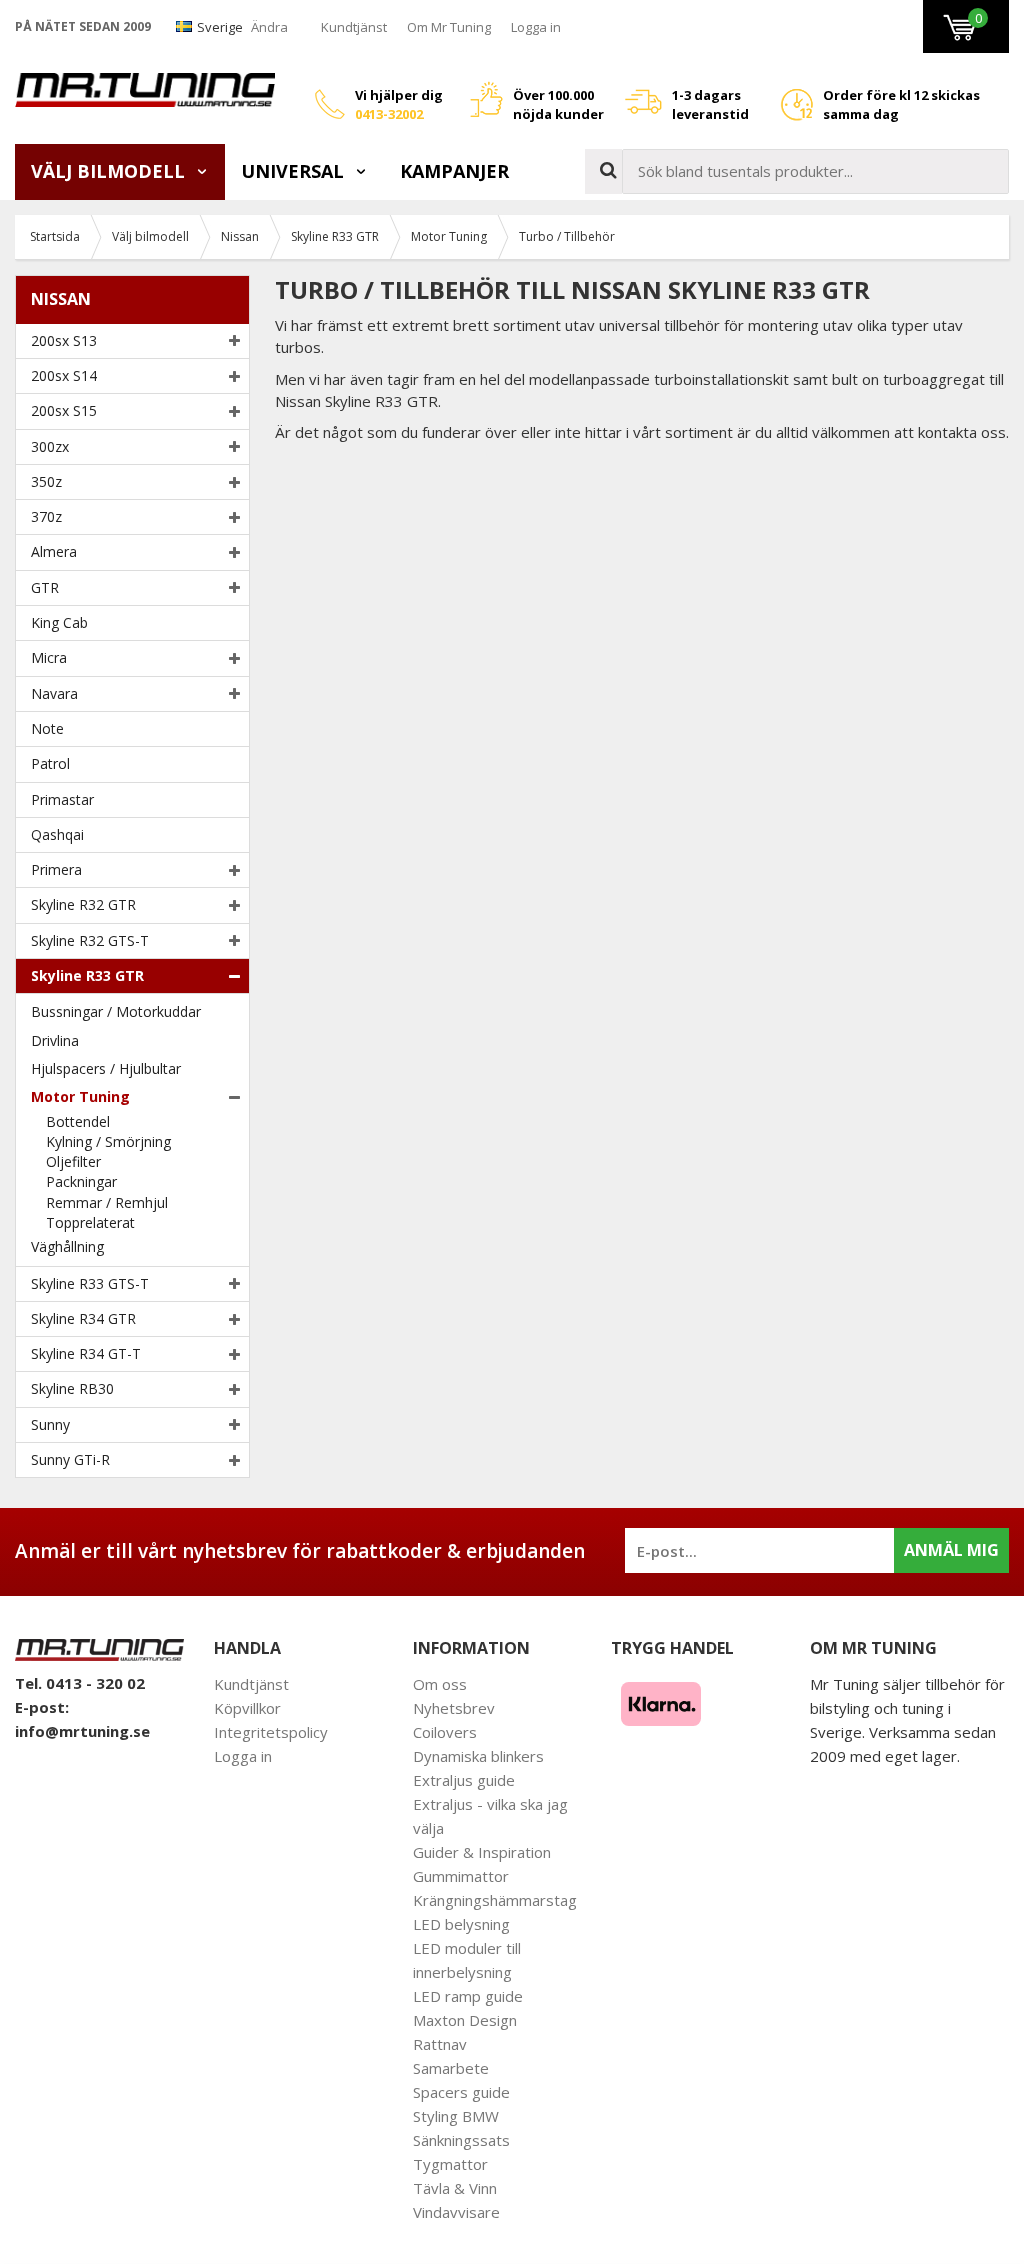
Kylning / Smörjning (108, 1141)
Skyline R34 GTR (83, 1318)
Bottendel (78, 1121)
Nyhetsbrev (454, 1708)
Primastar (62, 799)
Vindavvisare (456, 2212)
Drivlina (55, 1040)
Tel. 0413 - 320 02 (80, 1683)
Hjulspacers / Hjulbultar (106, 1068)
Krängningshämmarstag (495, 1900)
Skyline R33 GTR (87, 975)
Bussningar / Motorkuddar (116, 1011)
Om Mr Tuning (449, 27)
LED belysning (461, 1924)
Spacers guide (461, 2092)
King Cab (59, 622)
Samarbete (451, 2068)
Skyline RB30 (72, 1388)
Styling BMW (456, 2116)
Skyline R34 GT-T (86, 1353)
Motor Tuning (80, 1096)
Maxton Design (465, 2020)
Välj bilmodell (110, 171)
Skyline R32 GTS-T (90, 940)
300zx (50, 446)
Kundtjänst (354, 27)
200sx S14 (64, 375)
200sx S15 (64, 410)
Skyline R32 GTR (83, 904)
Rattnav (440, 2044)
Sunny (50, 1424)
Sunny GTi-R (70, 1459)
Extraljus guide (464, 1780)
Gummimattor (461, 1876)
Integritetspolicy (271, 1732)
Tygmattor (450, 2164)
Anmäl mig (951, 1550)
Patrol (50, 763)
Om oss (440, 1684)
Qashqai (57, 834)
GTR (45, 587)
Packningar (81, 1181)
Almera (54, 551)
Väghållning (67, 1246)
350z (46, 481)
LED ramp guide (468, 1996)
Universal (295, 171)
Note (47, 728)
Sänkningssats (461, 2140)
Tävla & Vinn (455, 2188)
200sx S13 (64, 340)
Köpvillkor (247, 1708)
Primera (56, 869)
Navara (54, 693)
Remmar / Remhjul (107, 1202)
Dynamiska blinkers (478, 1756)
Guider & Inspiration (482, 1852)
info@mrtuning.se (82, 1731)
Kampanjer (454, 171)
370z (46, 516)
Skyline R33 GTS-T (90, 1283)
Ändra (269, 27)
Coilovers (445, 1732)
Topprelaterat (90, 1222)
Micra (49, 657)
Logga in (536, 27)
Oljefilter (73, 1161)
